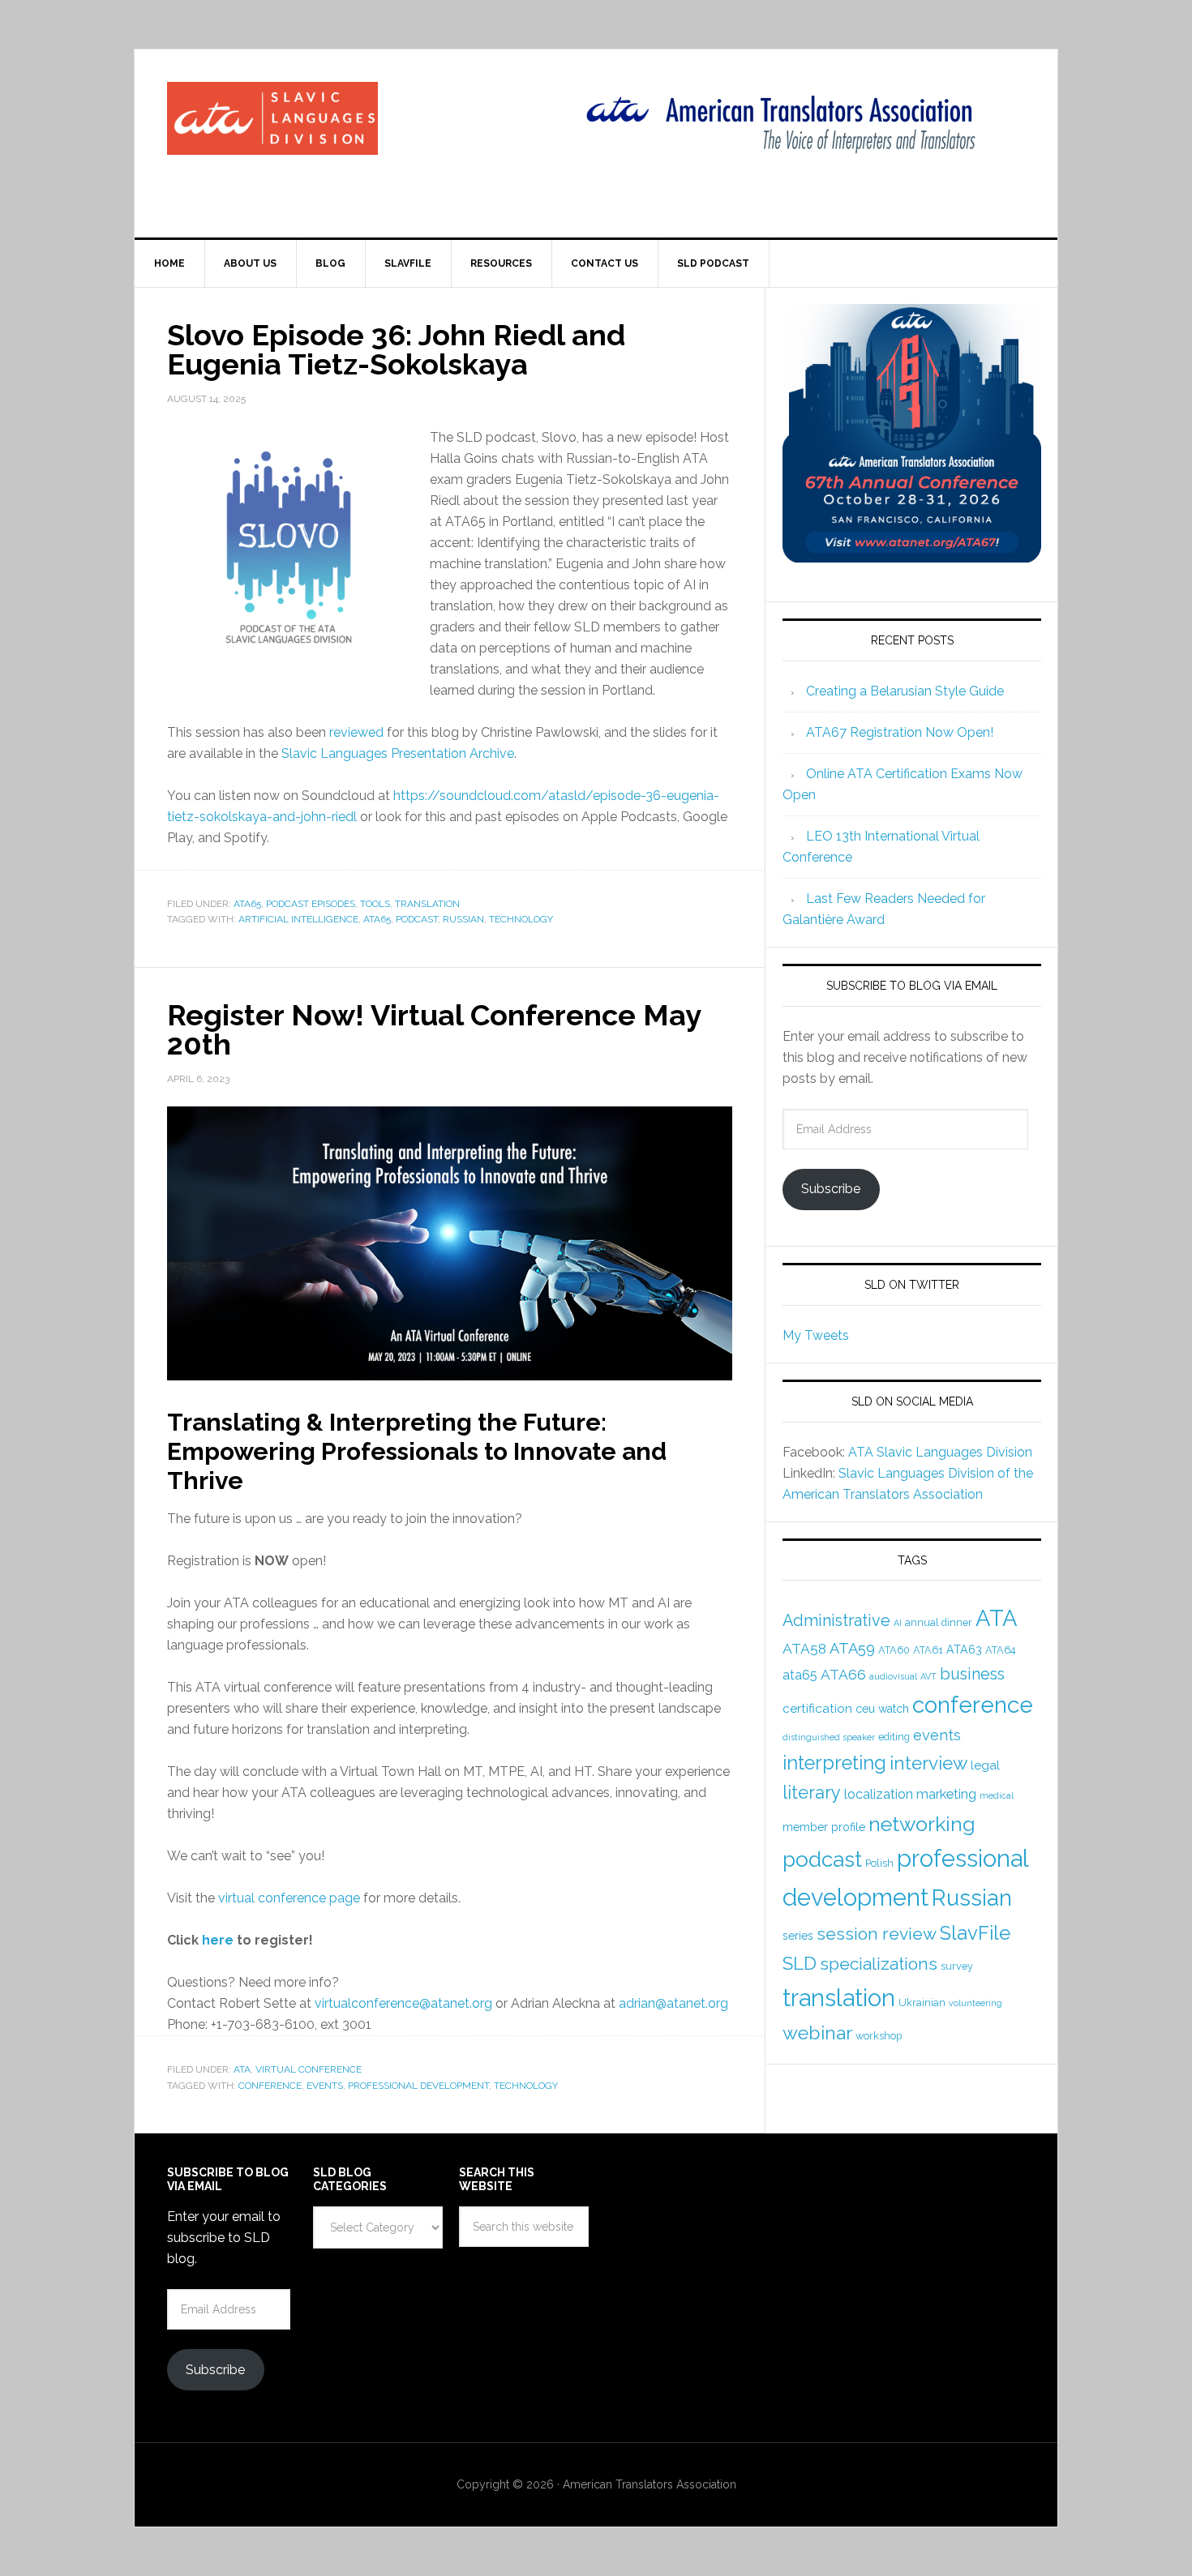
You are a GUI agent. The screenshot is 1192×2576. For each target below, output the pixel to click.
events (325, 2086)
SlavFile (975, 1933)
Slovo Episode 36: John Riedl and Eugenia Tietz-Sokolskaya (396, 349)
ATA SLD (272, 118)
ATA (242, 2069)
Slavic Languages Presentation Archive (398, 753)
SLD (800, 1963)
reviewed (356, 732)
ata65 (377, 919)
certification (817, 1709)
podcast (417, 919)
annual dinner (939, 1622)
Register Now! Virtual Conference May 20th (434, 1029)
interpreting (834, 1763)
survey (957, 1966)
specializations (879, 1964)
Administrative (836, 1620)
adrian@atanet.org (673, 2003)
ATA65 (247, 904)
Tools (375, 904)
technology (521, 919)
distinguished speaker (829, 1737)
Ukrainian (922, 2003)
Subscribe (831, 1189)
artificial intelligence (298, 919)
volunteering (975, 2003)
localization (879, 1794)
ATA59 (852, 1648)
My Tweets (816, 1335)
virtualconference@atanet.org (403, 2003)
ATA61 (928, 1650)
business (972, 1674)
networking (922, 1824)
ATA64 (1000, 1650)
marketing (946, 1794)
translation (839, 1998)
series (798, 1936)
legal (985, 1765)
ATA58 (804, 1649)
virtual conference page (289, 1898)
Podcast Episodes (311, 904)
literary (812, 1793)
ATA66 (843, 1675)
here (218, 1940)
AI (898, 1623)
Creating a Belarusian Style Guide (905, 691)
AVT (928, 1676)
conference (270, 2086)
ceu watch (882, 1709)
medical (997, 1795)
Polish (879, 1863)
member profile (824, 1827)
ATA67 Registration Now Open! (900, 732)
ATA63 (964, 1650)
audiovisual (893, 1676)
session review (877, 1934)
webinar (817, 2033)
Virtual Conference (309, 2069)
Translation (427, 904)
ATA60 (894, 1650)
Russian (463, 919)
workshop (879, 2036)
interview (928, 1763)
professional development (418, 2086)
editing (894, 1737)
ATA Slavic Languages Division (940, 1452)
